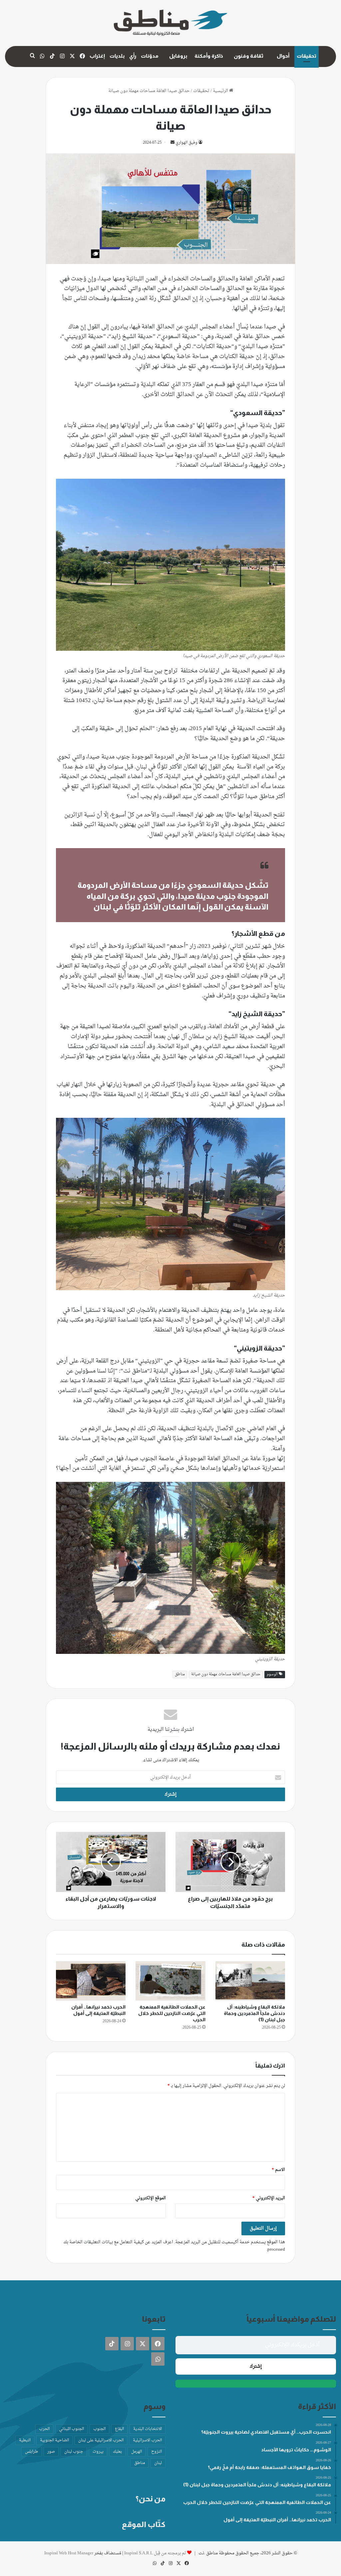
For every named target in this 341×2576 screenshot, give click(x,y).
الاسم (278, 2170)
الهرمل (137, 2452)
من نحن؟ (151, 2499)
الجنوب (99, 2429)
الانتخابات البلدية (148, 2429)
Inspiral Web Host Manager (69, 2553)
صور (51, 2452)
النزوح (157, 2452)
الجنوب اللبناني (71, 2429)
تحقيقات (307, 56)
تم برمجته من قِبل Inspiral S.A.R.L (155, 2553)
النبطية (25, 2440)
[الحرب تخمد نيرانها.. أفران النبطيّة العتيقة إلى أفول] (91, 1981)
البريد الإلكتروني (269, 2198)
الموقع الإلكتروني (151, 2198)
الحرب (44, 2429)
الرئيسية (221, 91)
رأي (133, 56)
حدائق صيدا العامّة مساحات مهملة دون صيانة (226, 1674)
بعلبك (117, 2452)
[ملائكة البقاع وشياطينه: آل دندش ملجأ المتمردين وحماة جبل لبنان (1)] (250, 1981)
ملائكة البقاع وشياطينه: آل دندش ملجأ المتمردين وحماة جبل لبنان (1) (254, 2013)
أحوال (283, 56)
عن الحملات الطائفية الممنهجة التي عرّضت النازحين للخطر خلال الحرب (172, 2013)
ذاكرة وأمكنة (209, 56)
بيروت (98, 2452)
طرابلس (31, 2452)
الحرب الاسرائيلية (147, 2440)
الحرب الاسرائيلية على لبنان (101, 2440)
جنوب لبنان (74, 2452)
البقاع (119, 2429)
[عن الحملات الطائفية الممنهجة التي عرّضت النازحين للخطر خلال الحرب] (170, 1981)
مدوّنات (150, 56)
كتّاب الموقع (144, 2524)
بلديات (117, 56)
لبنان (158, 2463)
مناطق (180, 1674)
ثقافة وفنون (249, 56)
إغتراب (97, 56)
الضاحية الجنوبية (54, 2440)
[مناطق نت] (170, 23)
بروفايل (178, 56)
